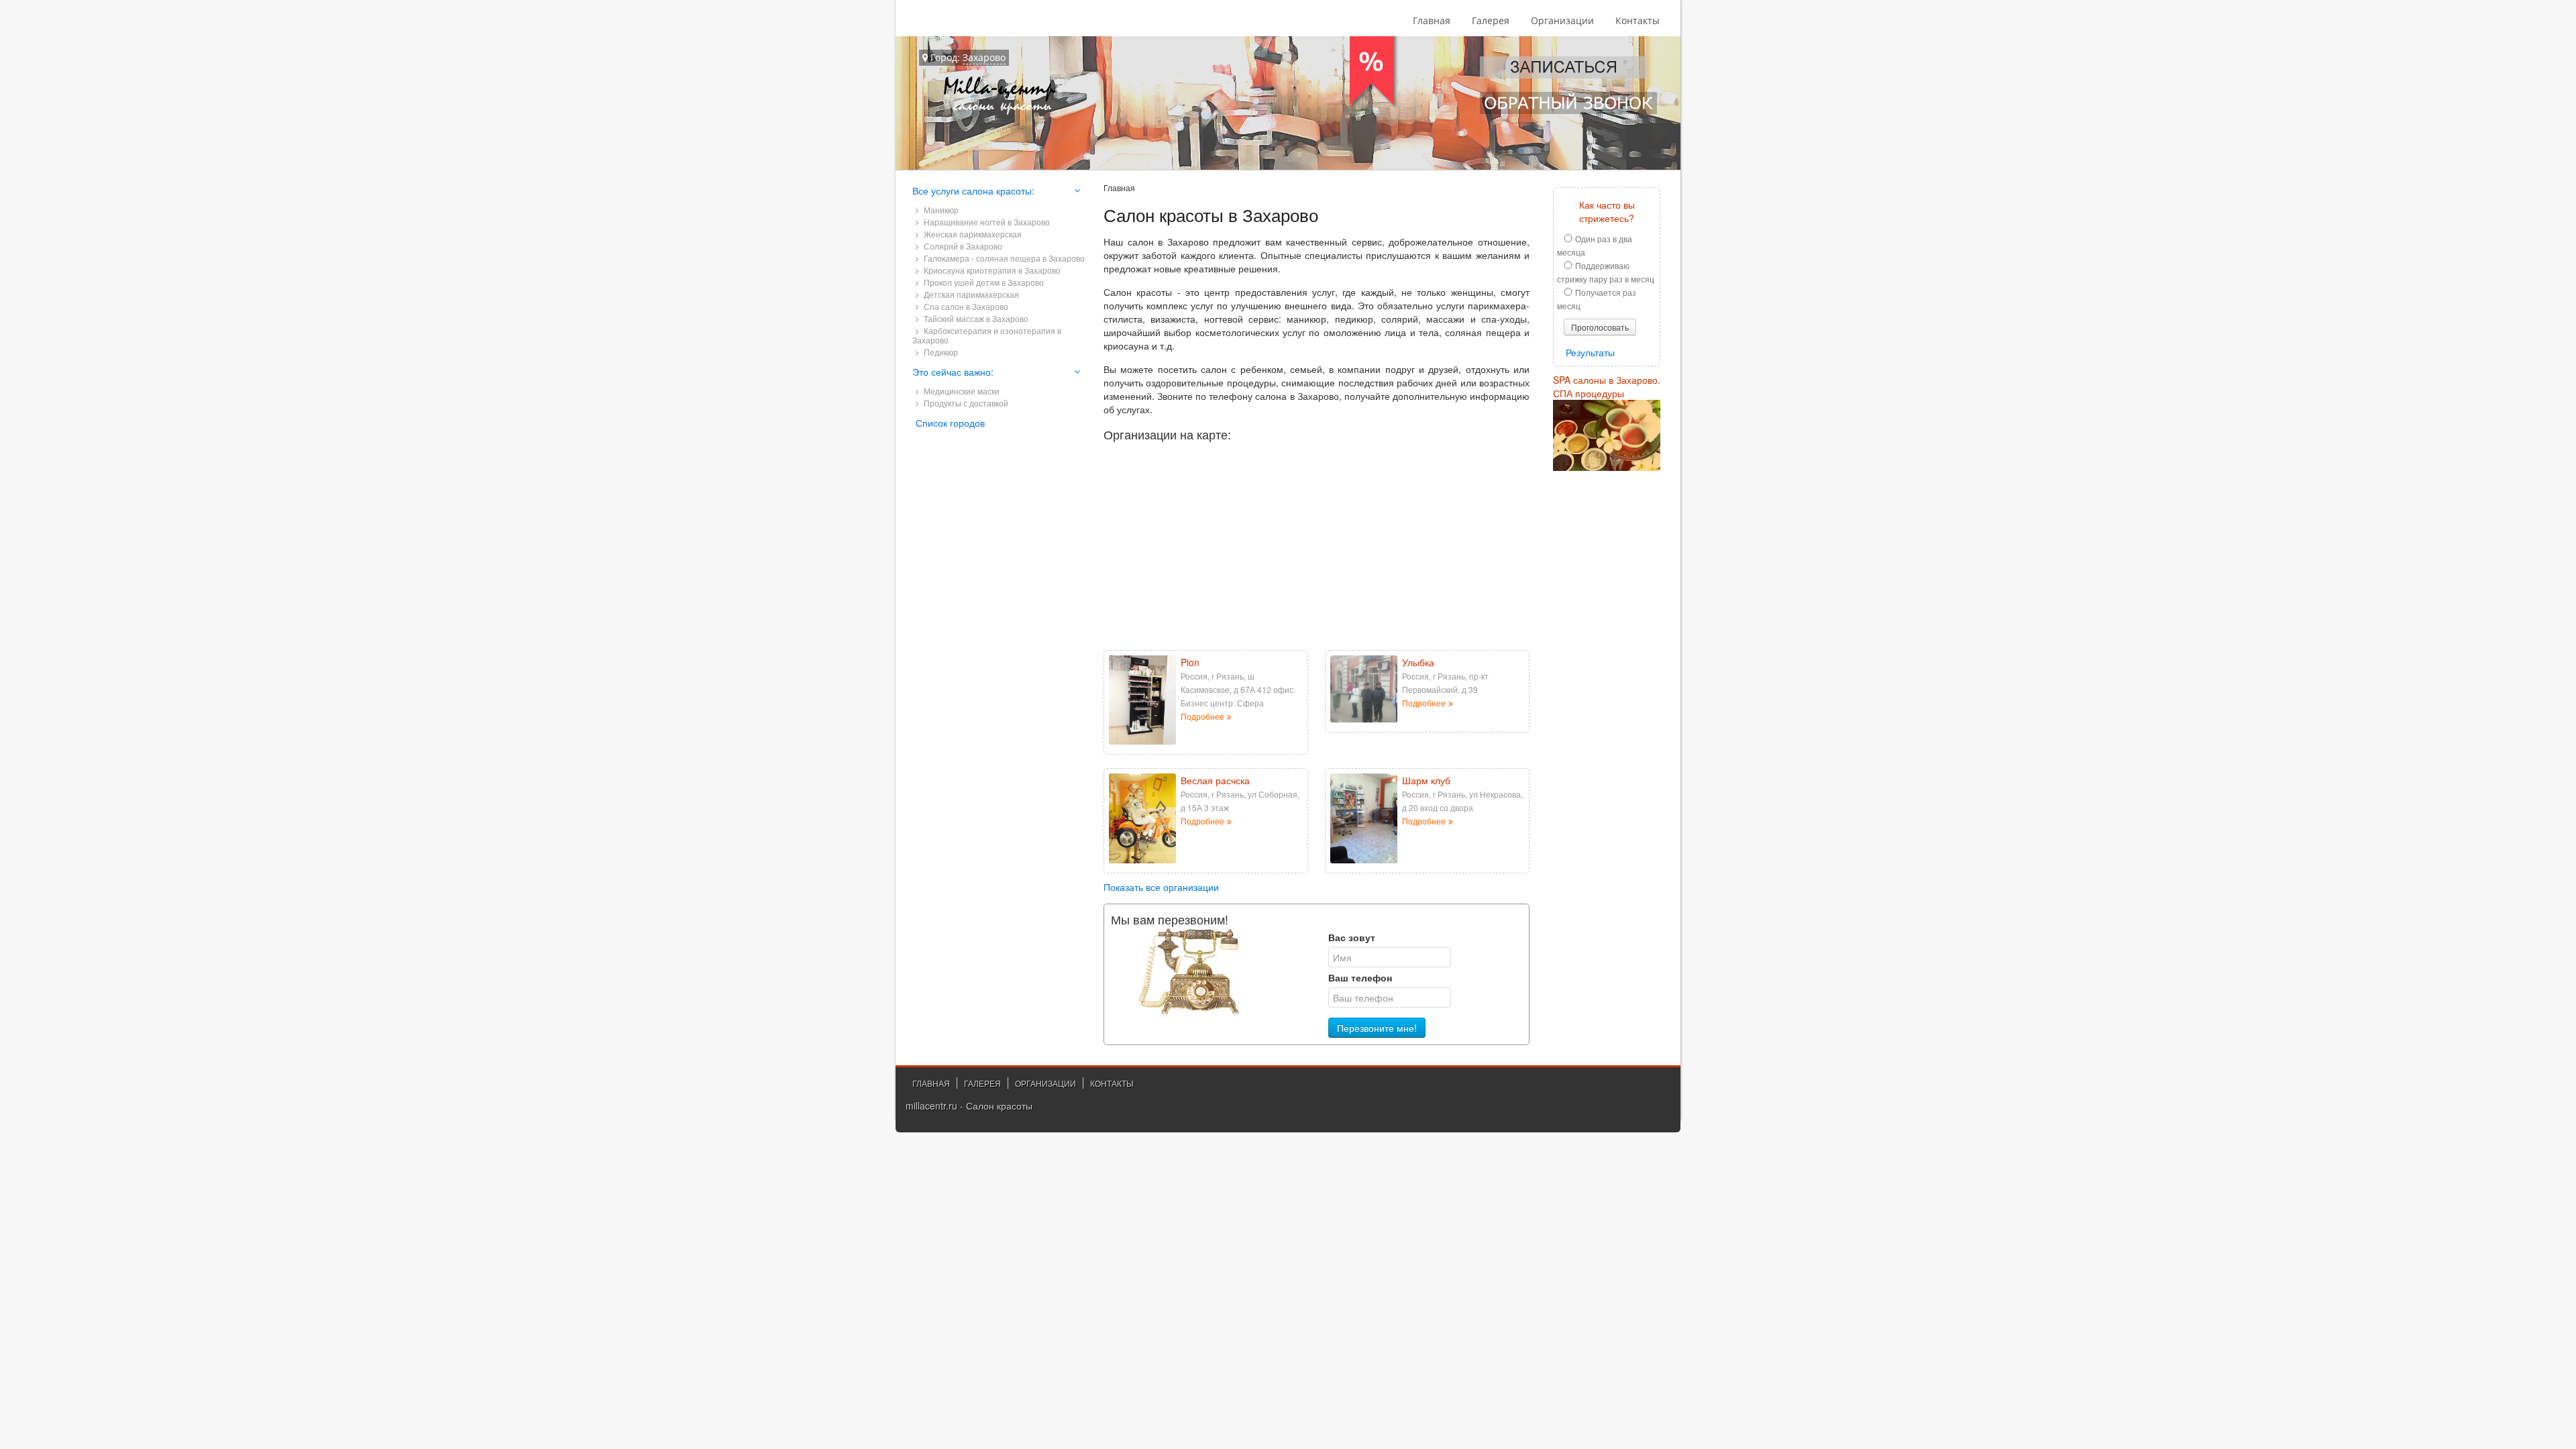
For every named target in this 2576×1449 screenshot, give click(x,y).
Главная (1432, 20)
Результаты (1590, 352)
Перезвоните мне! (1377, 1028)
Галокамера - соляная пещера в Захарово (1003, 258)
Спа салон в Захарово (965, 306)
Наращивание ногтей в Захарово (986, 222)
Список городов (950, 423)
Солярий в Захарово (962, 246)
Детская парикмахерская (970, 294)
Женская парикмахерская (972, 234)
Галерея (1491, 20)
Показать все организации (1161, 887)
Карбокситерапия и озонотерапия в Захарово (987, 335)
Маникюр (940, 210)
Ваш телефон (1360, 977)
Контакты (1638, 20)
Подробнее (1202, 716)
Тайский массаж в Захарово (975, 318)
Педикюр (940, 352)
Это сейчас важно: (953, 372)
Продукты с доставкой (965, 403)
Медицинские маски (961, 391)
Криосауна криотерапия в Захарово (991, 270)
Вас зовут (1352, 937)
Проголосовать (1600, 327)
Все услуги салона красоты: (973, 191)
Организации (1562, 20)
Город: (967, 57)
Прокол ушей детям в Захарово (983, 282)
